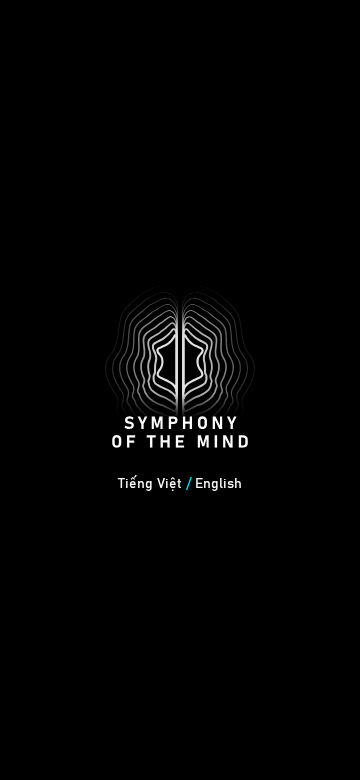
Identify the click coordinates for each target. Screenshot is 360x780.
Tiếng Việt (150, 484)
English (218, 484)
